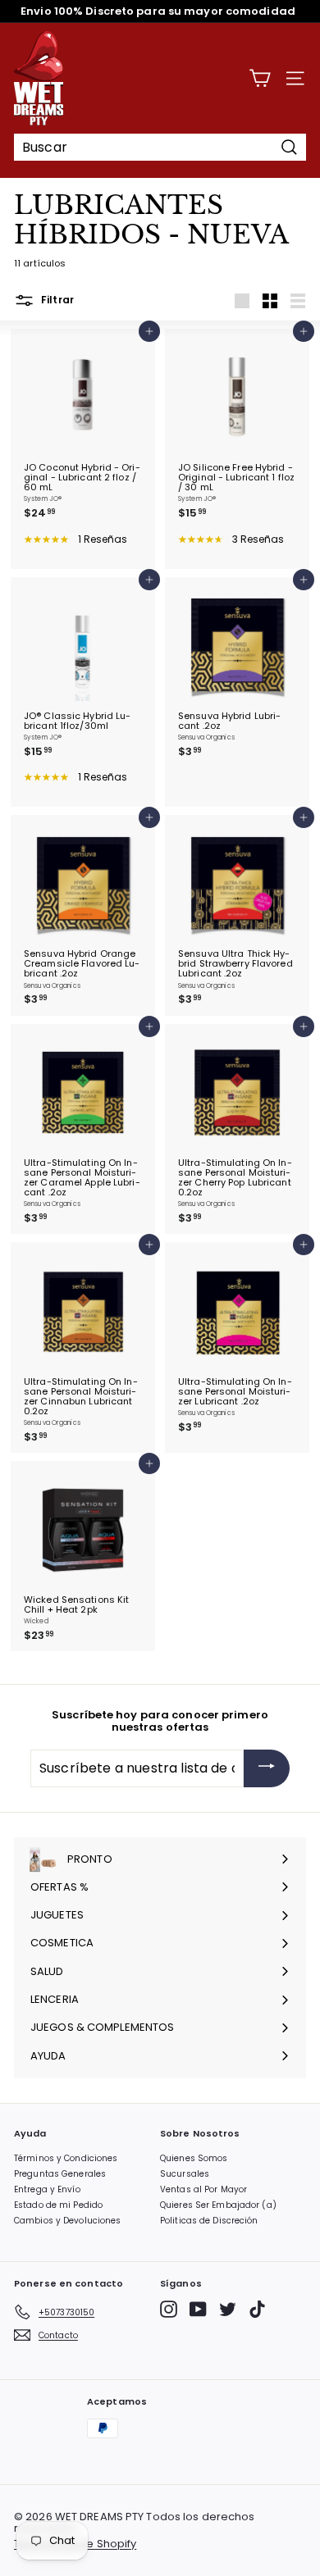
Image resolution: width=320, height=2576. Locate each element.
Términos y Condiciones (66, 2158)
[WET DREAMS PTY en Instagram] (169, 2309)
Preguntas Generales (60, 2174)
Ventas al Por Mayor (203, 2189)
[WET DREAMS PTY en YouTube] (198, 2309)
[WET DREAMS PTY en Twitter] (228, 2309)
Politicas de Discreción (209, 2221)
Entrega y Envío (47, 2189)
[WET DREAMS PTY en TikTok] (257, 2309)
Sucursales (185, 2174)
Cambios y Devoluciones (67, 2221)
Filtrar (56, 300)
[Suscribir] (267, 1768)
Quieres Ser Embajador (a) (218, 2205)
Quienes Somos (194, 2158)
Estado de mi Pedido (58, 2205)
